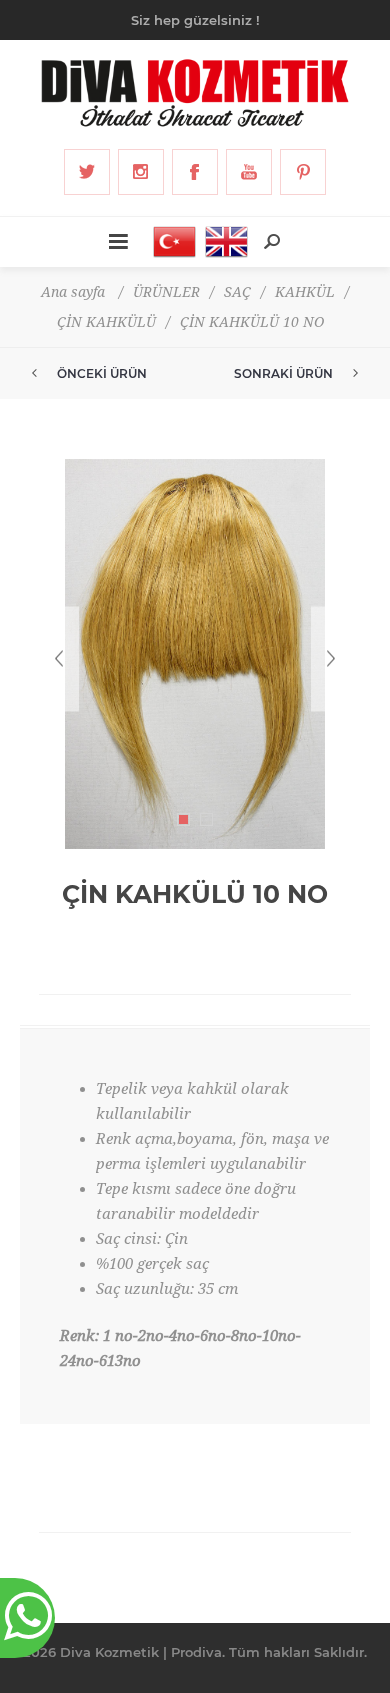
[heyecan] (87, 172)
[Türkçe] (169, 242)
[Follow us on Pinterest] (303, 172)
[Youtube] (249, 172)
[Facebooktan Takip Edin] (195, 172)
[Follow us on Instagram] (141, 172)
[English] (221, 242)
